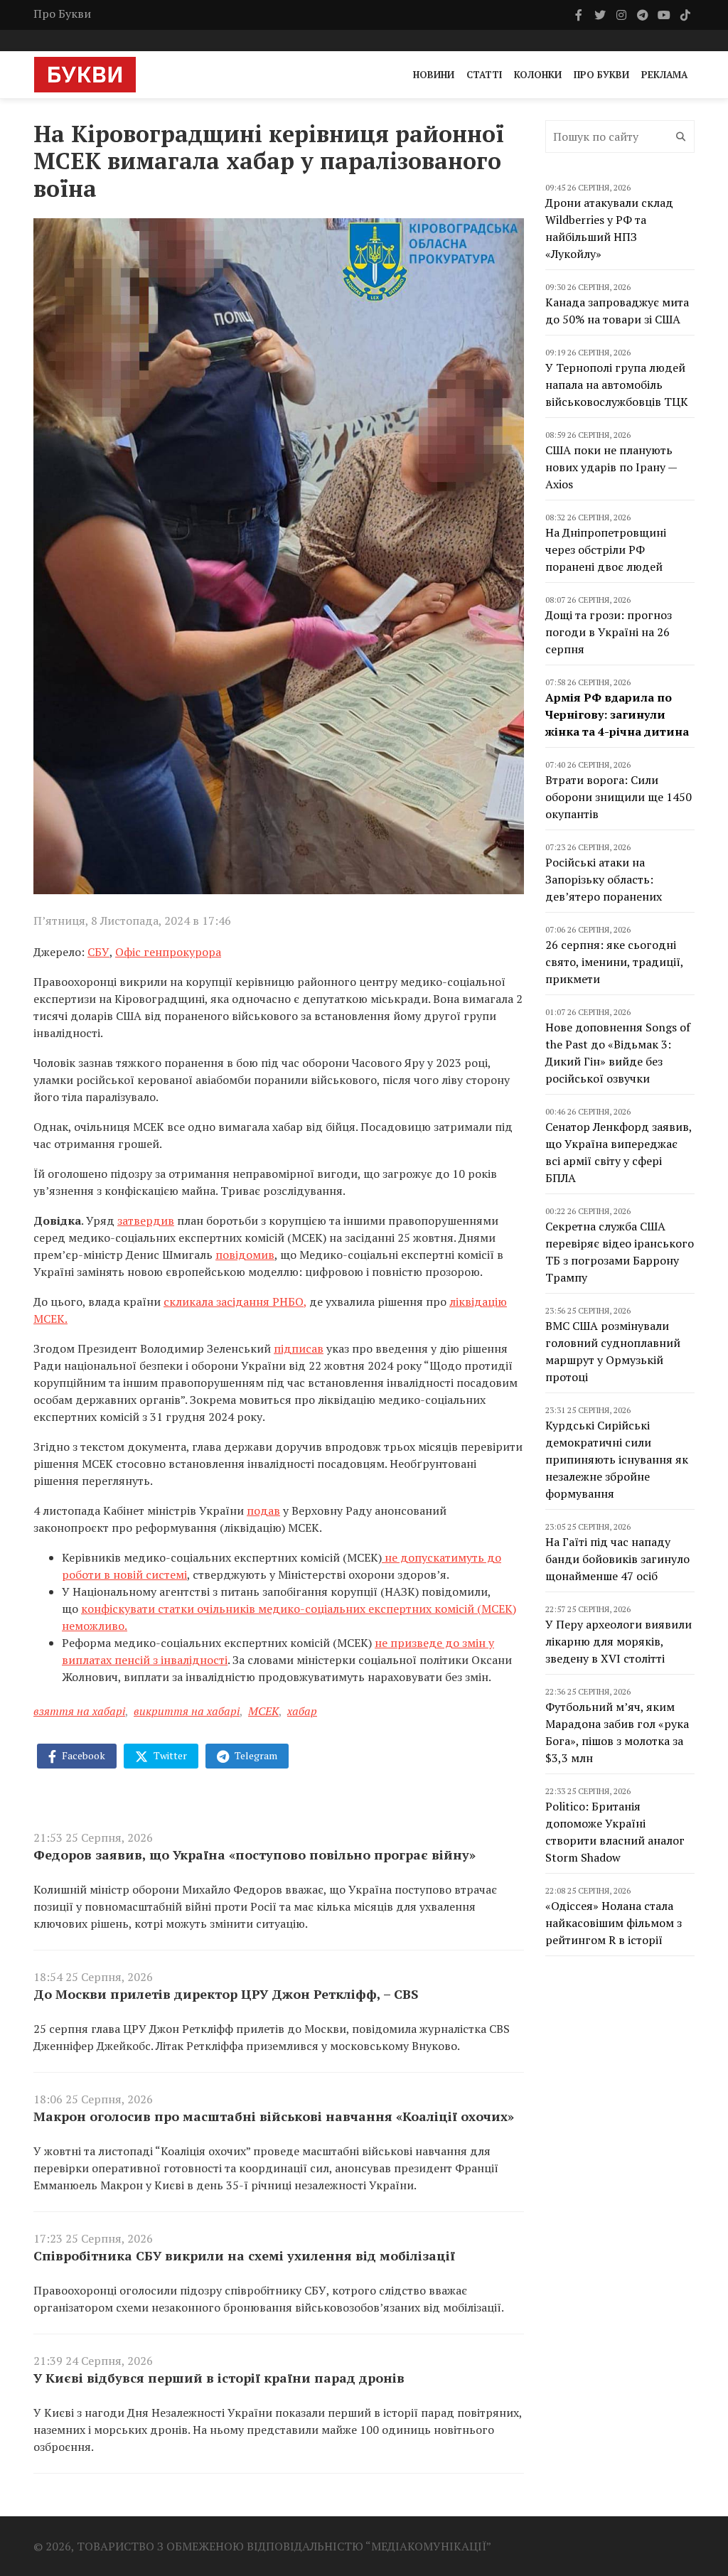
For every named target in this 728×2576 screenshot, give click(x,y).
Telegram (255, 1755)
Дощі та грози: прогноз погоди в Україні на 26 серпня (609, 632)
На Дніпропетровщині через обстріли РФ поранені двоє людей (606, 549)
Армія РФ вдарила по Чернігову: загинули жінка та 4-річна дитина (617, 714)
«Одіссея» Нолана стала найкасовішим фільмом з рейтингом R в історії (614, 1923)
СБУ (98, 952)
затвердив (146, 1220)
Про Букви (62, 14)
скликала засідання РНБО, (235, 1302)
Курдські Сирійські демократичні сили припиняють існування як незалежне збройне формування (617, 1459)
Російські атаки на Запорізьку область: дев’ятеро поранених (604, 879)
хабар (302, 1711)
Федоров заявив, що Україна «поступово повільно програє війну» (255, 1855)
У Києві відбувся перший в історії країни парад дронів (219, 2378)
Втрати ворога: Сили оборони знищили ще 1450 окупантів (619, 797)
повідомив (245, 1255)
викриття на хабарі (187, 1711)
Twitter (169, 1755)
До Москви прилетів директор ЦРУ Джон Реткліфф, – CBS (226, 1994)
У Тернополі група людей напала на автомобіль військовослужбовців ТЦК (617, 385)
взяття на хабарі (79, 1711)
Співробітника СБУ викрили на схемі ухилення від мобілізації (244, 2255)
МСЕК (263, 1711)
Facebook (82, 1755)
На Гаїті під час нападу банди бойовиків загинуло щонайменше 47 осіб (617, 1559)
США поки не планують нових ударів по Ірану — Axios (611, 467)
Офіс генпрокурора (168, 952)
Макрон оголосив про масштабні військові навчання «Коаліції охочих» (274, 2116)
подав (263, 1510)
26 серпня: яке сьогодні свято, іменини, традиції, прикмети (614, 962)
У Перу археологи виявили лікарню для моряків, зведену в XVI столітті (619, 1641)
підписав (299, 1348)
